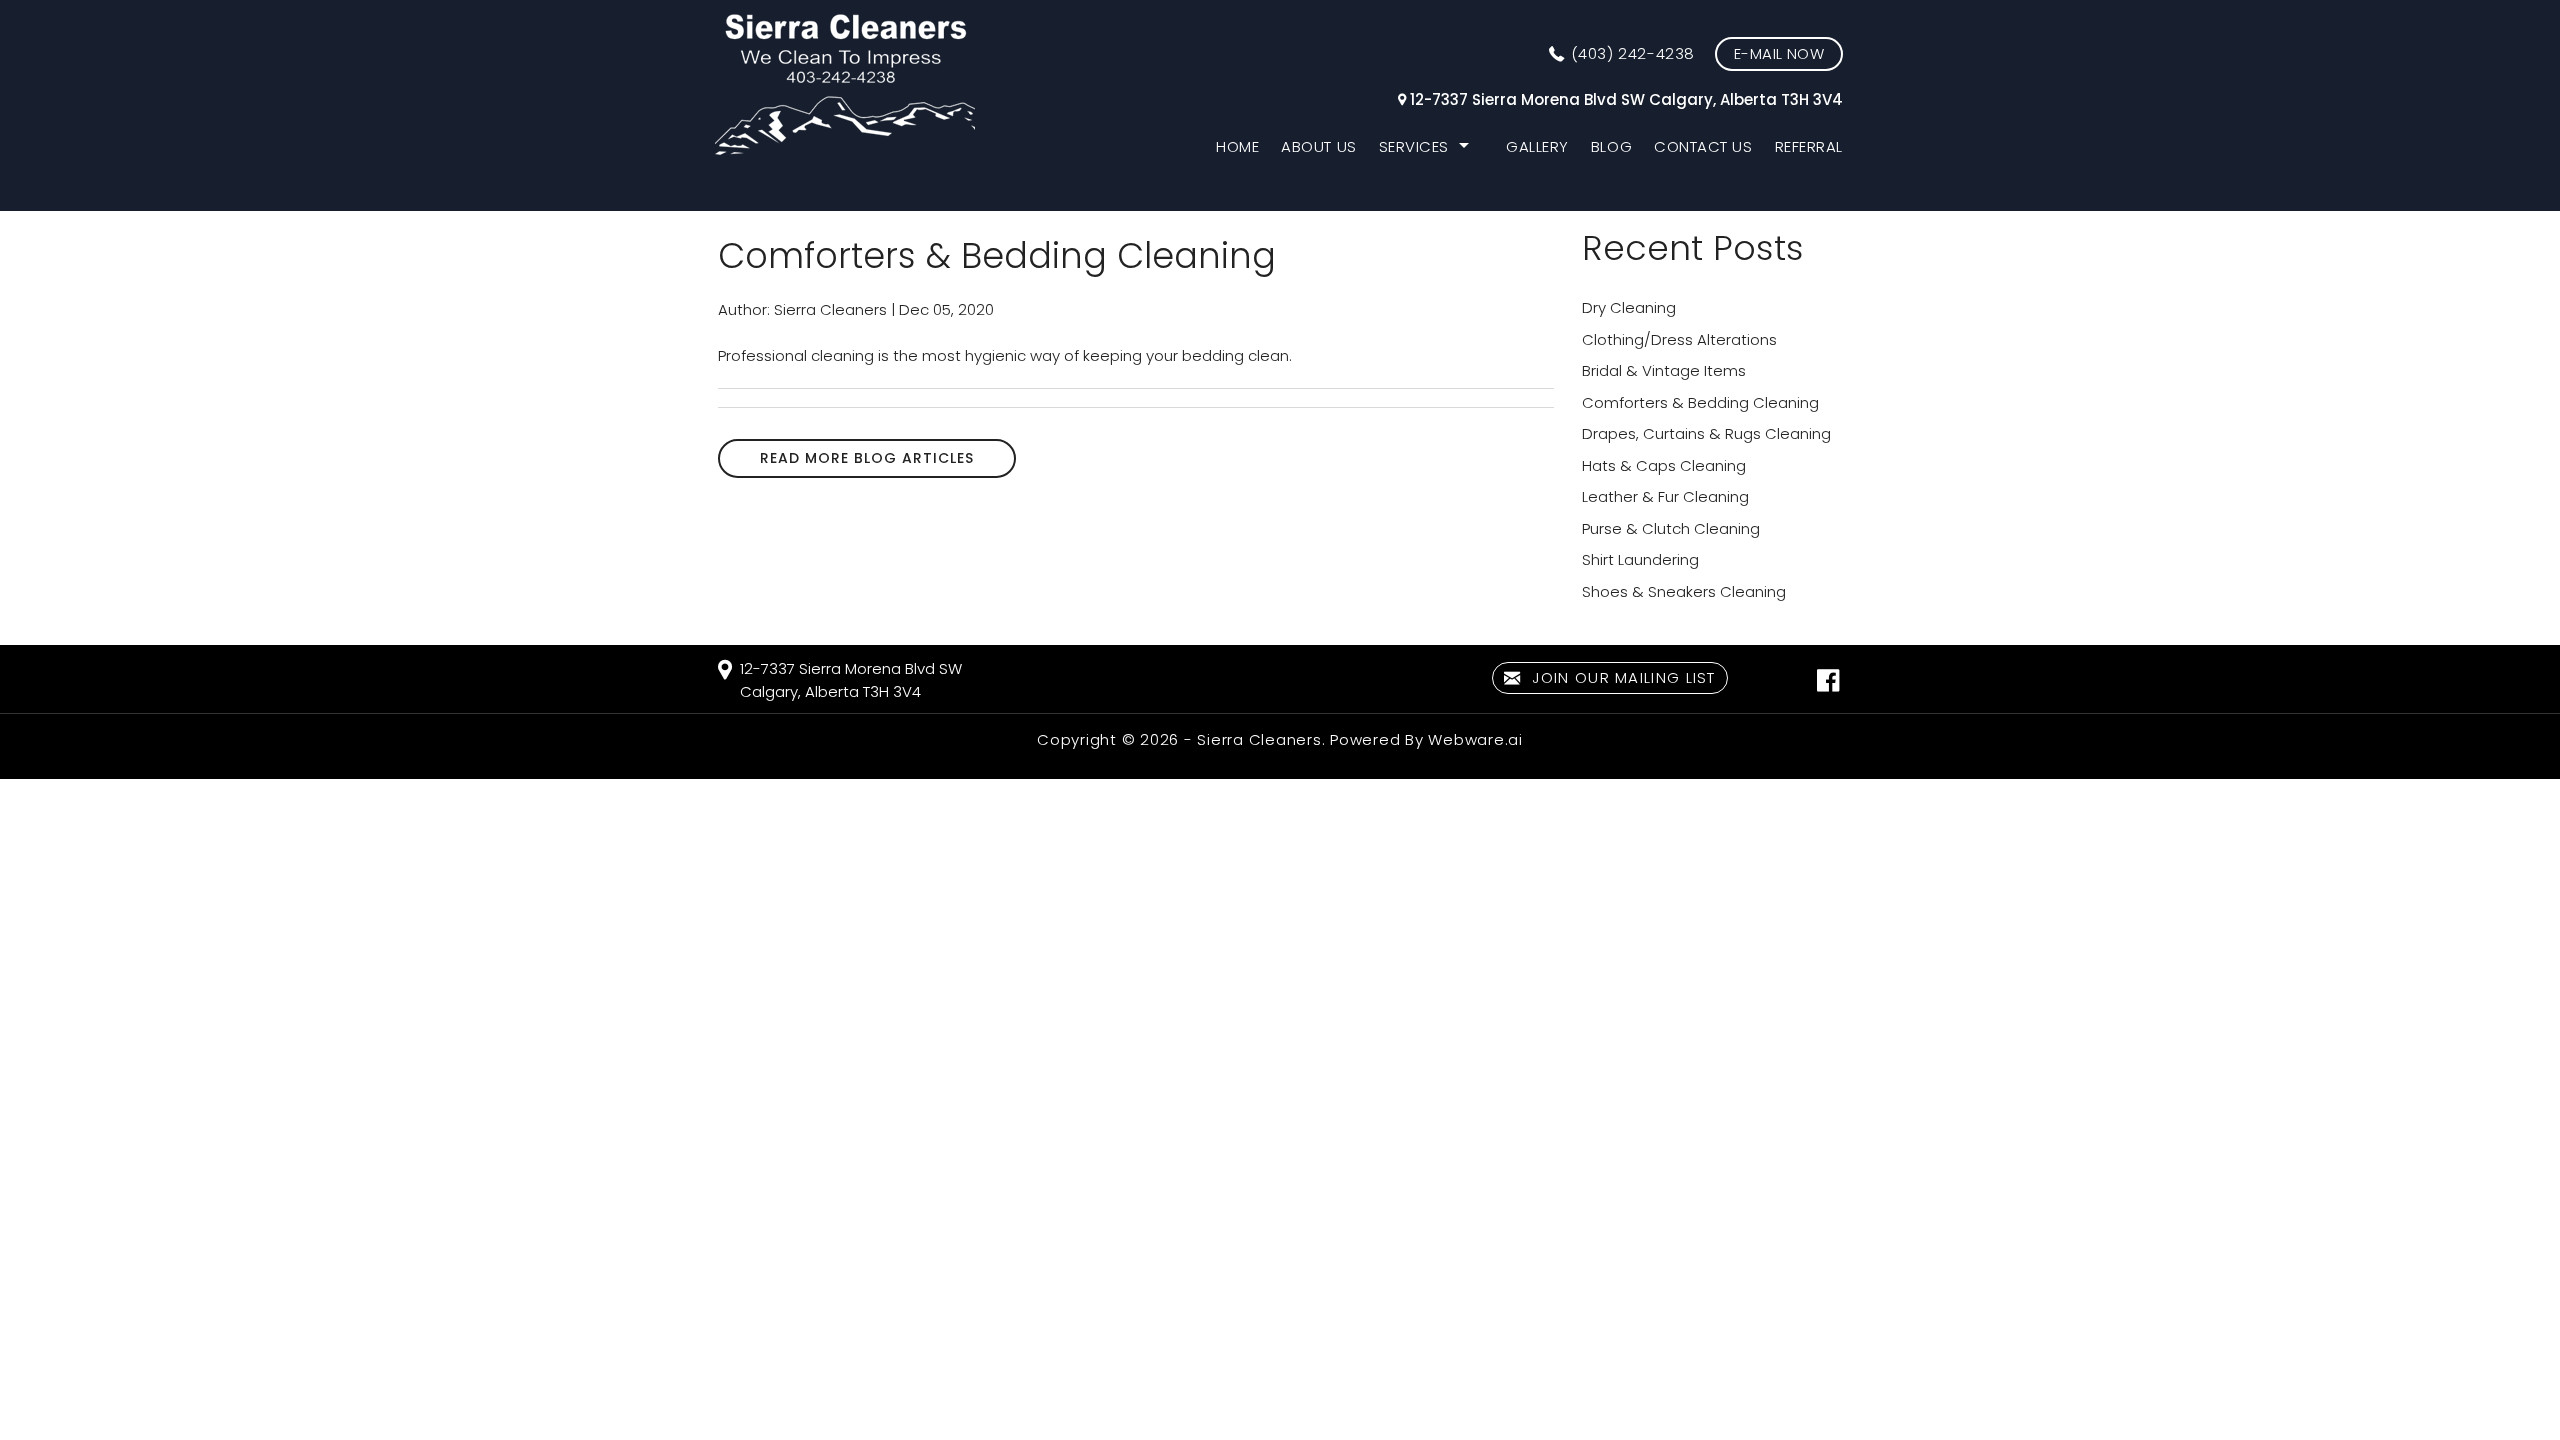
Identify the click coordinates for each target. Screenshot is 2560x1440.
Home (1237, 146)
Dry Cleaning (1629, 307)
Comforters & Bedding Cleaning (1700, 402)
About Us (1318, 146)
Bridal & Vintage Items (1664, 370)
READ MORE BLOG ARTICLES (867, 458)
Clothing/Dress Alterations (1679, 339)
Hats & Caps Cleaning (1664, 465)
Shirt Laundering (1640, 559)
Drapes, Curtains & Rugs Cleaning (1706, 433)
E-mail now (1779, 53)
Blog (1611, 146)
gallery (1537, 146)
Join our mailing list (1621, 677)
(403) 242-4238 (1633, 53)
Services (1414, 146)
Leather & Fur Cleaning (1665, 496)
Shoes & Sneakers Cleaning (1684, 591)
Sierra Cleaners (1259, 739)
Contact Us (1703, 146)
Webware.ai (1475, 739)
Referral (1809, 146)
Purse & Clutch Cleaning (1671, 528)
